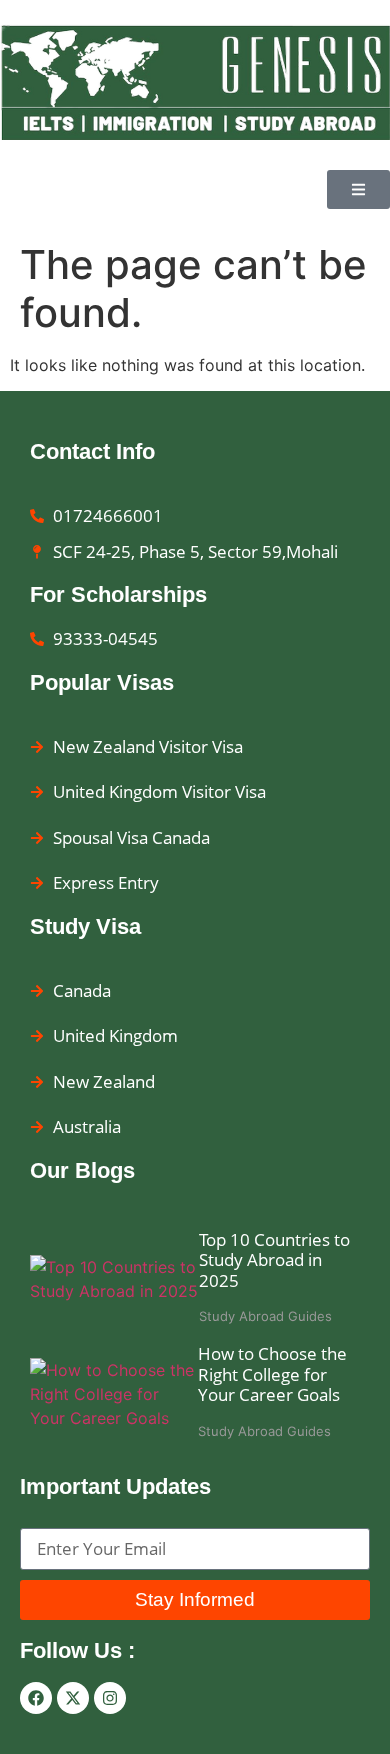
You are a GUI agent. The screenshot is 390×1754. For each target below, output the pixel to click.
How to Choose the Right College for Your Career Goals (272, 1374)
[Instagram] (110, 1698)
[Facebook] (36, 1698)
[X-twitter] (73, 1698)
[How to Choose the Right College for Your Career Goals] (114, 1394)
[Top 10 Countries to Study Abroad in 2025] (114, 1279)
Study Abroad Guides (265, 1316)
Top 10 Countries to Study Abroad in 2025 (274, 1260)
